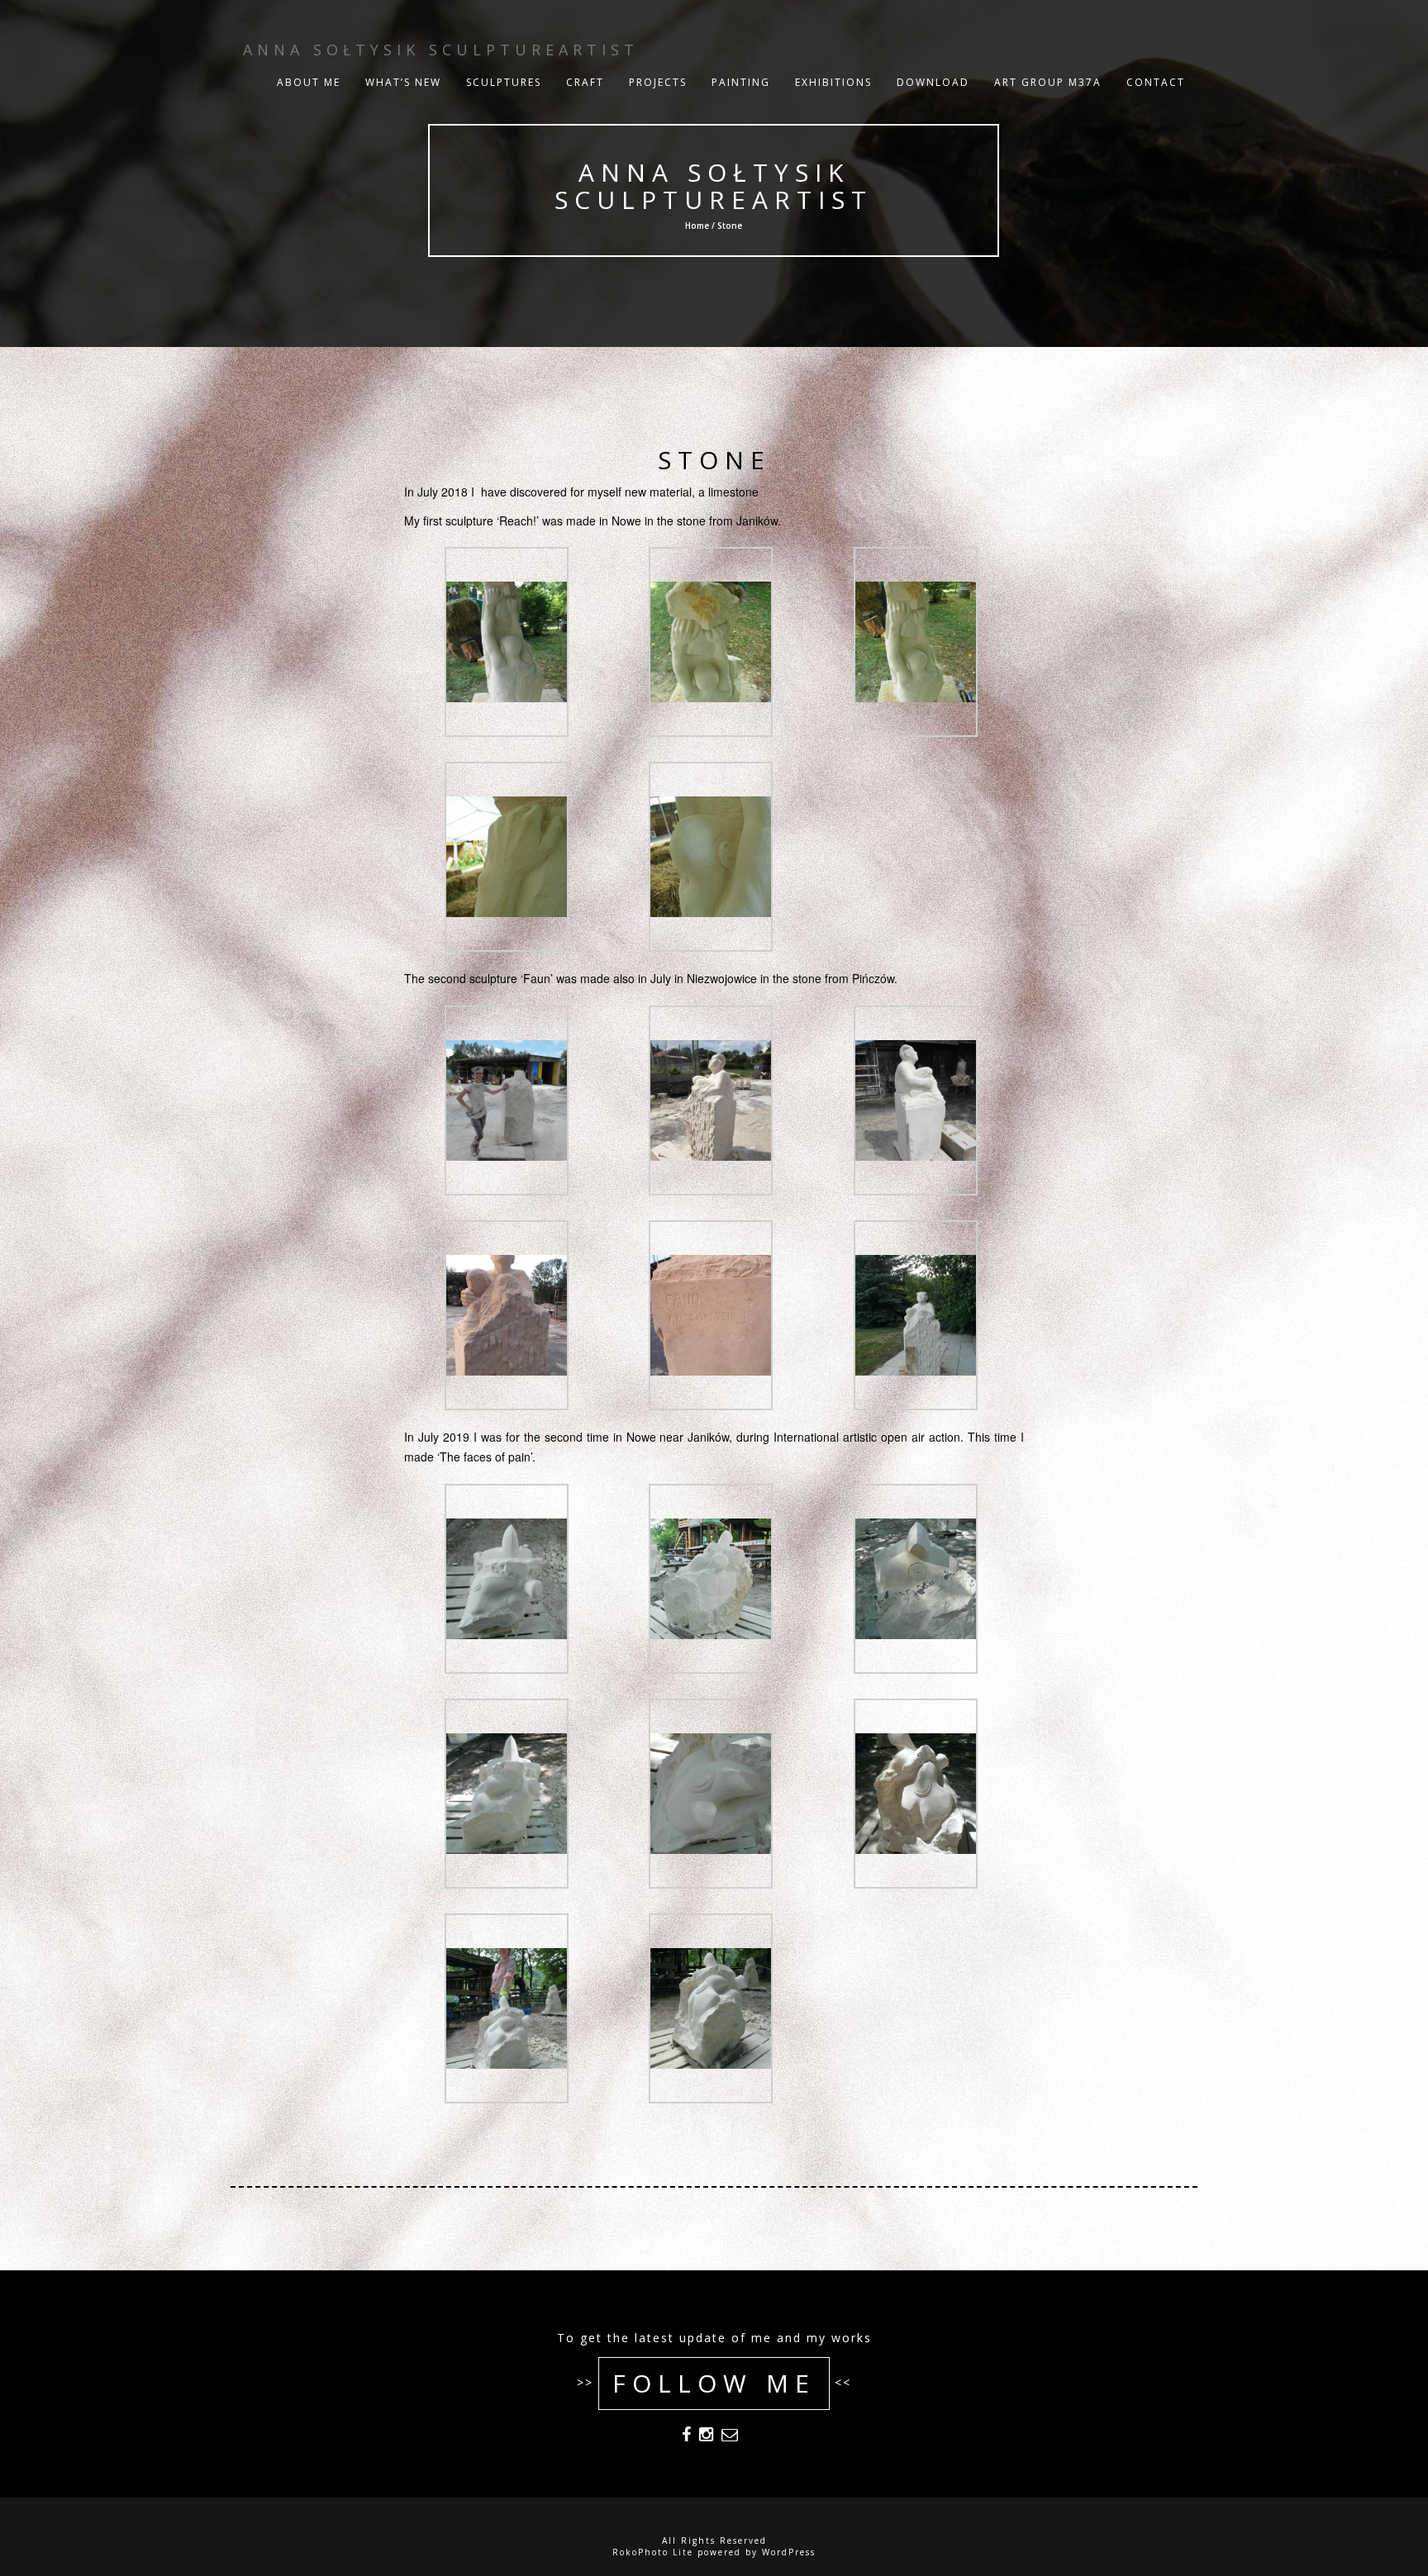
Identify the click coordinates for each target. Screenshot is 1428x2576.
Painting (741, 82)
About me (309, 82)
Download (933, 82)
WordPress (789, 2552)
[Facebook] (686, 2437)
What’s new (403, 82)
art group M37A (1048, 82)
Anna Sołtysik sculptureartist (714, 186)
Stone (714, 460)
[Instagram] (706, 2437)
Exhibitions (833, 82)
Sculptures (504, 82)
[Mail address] (730, 2437)
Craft (585, 82)
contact (1156, 82)
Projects (658, 82)
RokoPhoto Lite (653, 2552)
